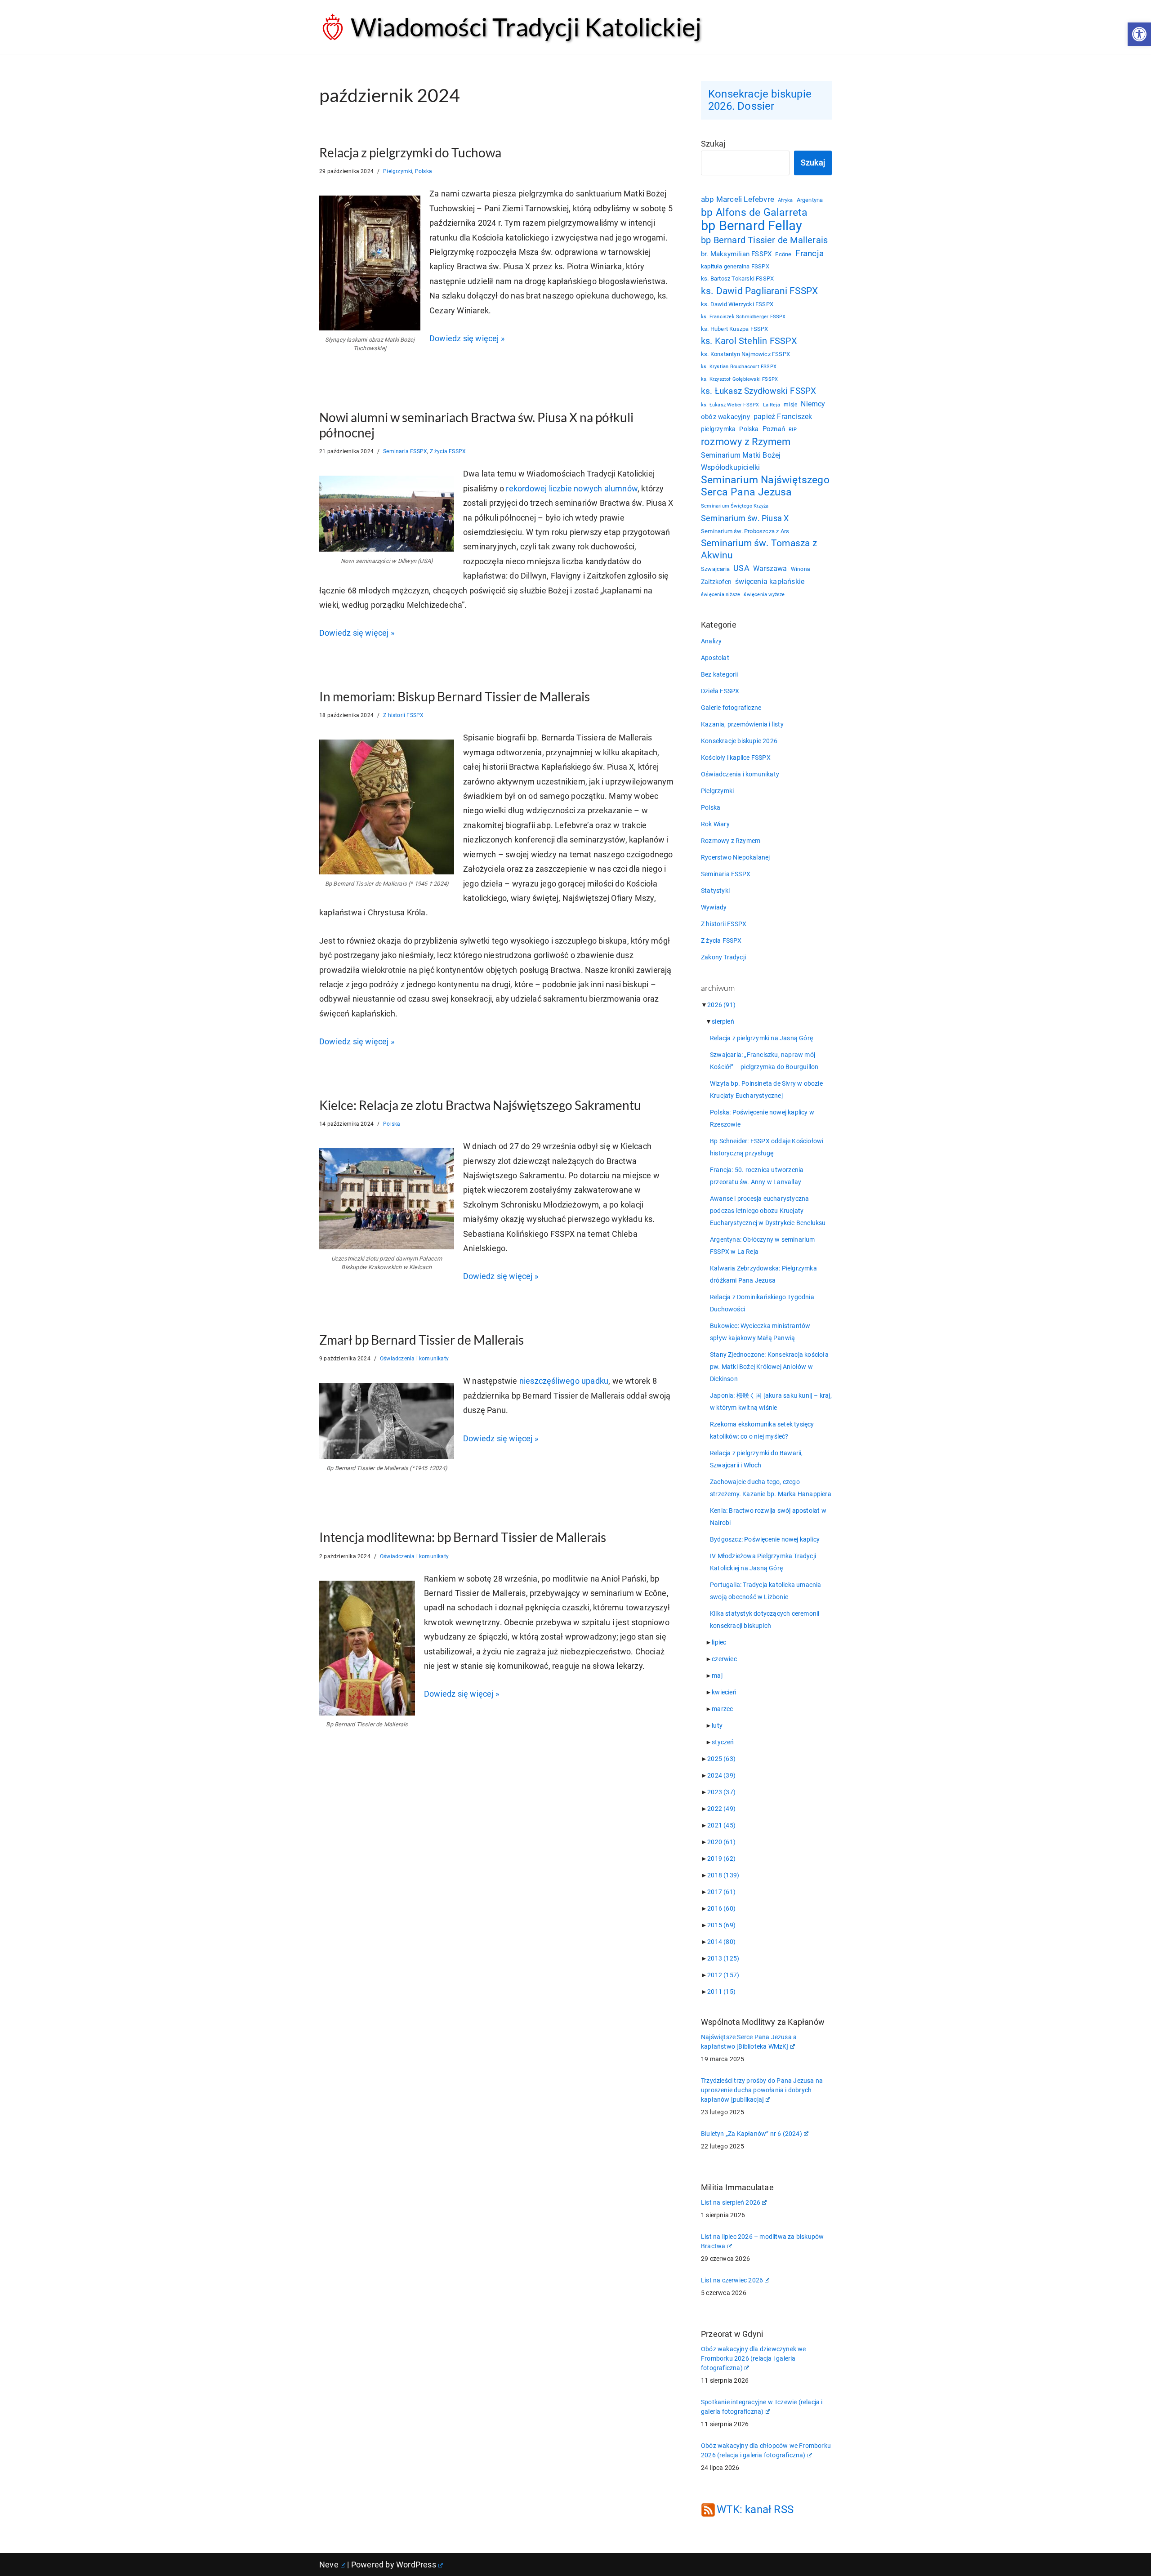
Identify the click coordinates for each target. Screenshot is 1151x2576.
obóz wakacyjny (725, 417)
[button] (1139, 34)
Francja (810, 253)
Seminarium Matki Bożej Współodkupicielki (741, 461)
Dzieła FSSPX (720, 691)
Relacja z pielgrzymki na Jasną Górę (761, 1038)
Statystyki (715, 891)
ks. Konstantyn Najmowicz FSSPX (745, 354)
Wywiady (714, 907)
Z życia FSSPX (448, 451)
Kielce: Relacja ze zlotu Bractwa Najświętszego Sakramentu (480, 1105)
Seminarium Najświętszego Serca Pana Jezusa (765, 486)
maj (717, 1676)
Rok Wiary (715, 824)
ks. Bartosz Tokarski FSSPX (737, 279)
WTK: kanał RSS (755, 2509)
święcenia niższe (720, 594)
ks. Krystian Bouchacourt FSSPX (739, 367)
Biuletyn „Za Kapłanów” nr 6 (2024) (752, 2134)
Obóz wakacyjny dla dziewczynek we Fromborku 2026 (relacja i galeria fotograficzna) (754, 2358)
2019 (721, 1858)
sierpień (723, 1021)
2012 (723, 1975)
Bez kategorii (720, 674)
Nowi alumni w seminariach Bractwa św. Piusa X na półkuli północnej (476, 425)
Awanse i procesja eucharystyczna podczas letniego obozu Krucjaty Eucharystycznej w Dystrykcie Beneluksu (768, 1211)
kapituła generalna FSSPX (735, 266)
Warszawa (770, 568)
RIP (793, 430)
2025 (721, 1759)
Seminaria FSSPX (405, 451)
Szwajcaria (715, 569)
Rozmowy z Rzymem (731, 841)
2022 (721, 1809)
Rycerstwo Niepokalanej (735, 857)
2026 (721, 1005)
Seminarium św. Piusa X (745, 518)
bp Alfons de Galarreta (754, 212)
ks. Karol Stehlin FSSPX (749, 341)
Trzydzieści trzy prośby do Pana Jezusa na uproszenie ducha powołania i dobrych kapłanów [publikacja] (762, 2090)
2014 (721, 1942)
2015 (721, 1925)
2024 (721, 1775)
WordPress (416, 2565)
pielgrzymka (718, 429)
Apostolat (715, 658)
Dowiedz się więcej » (467, 338)
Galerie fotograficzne (731, 708)
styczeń (723, 1742)
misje (790, 405)
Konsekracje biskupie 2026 (739, 741)
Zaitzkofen (716, 582)
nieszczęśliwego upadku (564, 1381)
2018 (723, 1875)
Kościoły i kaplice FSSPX (736, 758)
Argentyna (810, 200)
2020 (721, 1842)
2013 (723, 1958)
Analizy (711, 641)
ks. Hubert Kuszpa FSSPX (735, 329)
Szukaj (713, 144)
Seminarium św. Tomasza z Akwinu (759, 549)
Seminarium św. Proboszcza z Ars (745, 531)
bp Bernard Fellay (752, 226)
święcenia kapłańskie (770, 582)
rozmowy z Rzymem (746, 442)
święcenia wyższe (764, 594)
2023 (721, 1792)
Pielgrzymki (398, 171)
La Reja (772, 405)
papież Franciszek (783, 417)
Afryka (785, 200)
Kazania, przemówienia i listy (742, 724)
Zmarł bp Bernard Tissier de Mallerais (422, 1340)
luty (717, 1725)
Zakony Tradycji (723, 957)
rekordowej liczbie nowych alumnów (572, 488)
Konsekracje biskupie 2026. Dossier (760, 100)
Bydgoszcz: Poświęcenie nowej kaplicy (765, 1539)
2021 (721, 1825)
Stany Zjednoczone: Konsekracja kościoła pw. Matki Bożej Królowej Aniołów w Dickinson (769, 1367)
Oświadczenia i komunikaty (414, 1359)
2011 (721, 1992)
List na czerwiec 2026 (732, 2280)
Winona (801, 569)
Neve (329, 2565)
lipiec (719, 1642)
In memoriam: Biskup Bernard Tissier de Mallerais (455, 696)
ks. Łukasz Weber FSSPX (730, 405)
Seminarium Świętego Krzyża (735, 506)
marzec (722, 1709)
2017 (721, 1892)
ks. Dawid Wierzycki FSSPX (737, 304)
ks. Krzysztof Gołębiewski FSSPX (739, 379)
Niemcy (813, 404)
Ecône (783, 254)
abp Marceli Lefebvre (738, 199)
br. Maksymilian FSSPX (736, 254)
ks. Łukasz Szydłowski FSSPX (758, 391)
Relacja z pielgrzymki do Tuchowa (410, 152)
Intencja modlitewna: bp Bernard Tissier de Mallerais (463, 1537)
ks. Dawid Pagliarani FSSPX (759, 291)
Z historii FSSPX (403, 715)
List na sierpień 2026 (731, 2202)
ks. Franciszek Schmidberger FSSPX (743, 316)
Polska (424, 171)
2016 (721, 1908)
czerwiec (724, 1659)
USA (741, 568)
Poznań (774, 429)
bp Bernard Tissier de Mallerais (764, 240)
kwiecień (724, 1692)
